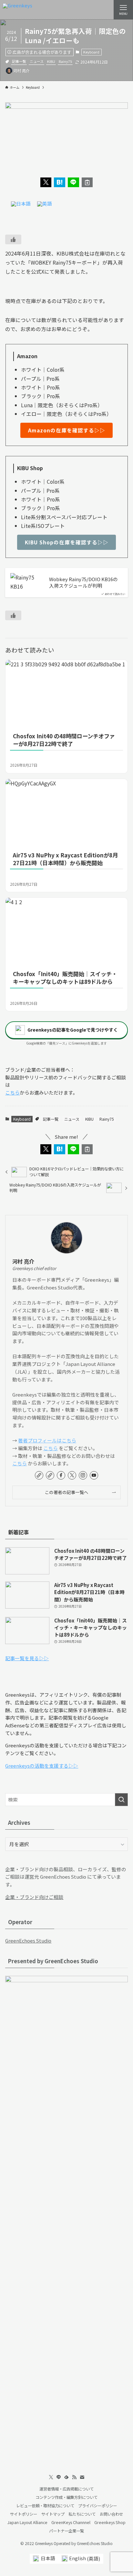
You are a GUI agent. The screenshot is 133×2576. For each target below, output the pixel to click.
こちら (12, 1092)
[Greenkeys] (17, 10)
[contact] (82, 2477)
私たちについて (82, 2514)
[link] (39, 1475)
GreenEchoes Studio (28, 1940)
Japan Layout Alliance (27, 2522)
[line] (59, 2477)
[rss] (74, 2477)
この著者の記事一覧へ (67, 1492)
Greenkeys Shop (110, 2522)
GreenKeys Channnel (71, 2522)
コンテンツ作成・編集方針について (66, 2497)
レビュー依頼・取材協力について (45, 2506)
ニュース (37, 61)
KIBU (51, 61)
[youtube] (94, 1475)
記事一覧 (19, 61)
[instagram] (83, 1475)
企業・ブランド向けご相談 (34, 1897)
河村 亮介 (23, 1262)
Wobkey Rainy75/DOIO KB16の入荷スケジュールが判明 (83, 583)
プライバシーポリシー (97, 2506)
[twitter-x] (72, 1475)
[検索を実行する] (121, 1800)
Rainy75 (65, 61)
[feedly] (66, 2477)
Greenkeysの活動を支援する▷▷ (42, 1766)
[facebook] (61, 1475)
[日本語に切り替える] (21, 204)
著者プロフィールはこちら (47, 1440)
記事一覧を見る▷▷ (27, 1658)
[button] (46, 182)
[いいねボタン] (13, 239)
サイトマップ (53, 2514)
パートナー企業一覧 (66, 2531)
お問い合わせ (111, 2514)
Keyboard (91, 52)
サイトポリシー (24, 2514)
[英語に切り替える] (45, 204)
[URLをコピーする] (87, 182)
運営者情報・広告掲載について (66, 2489)
